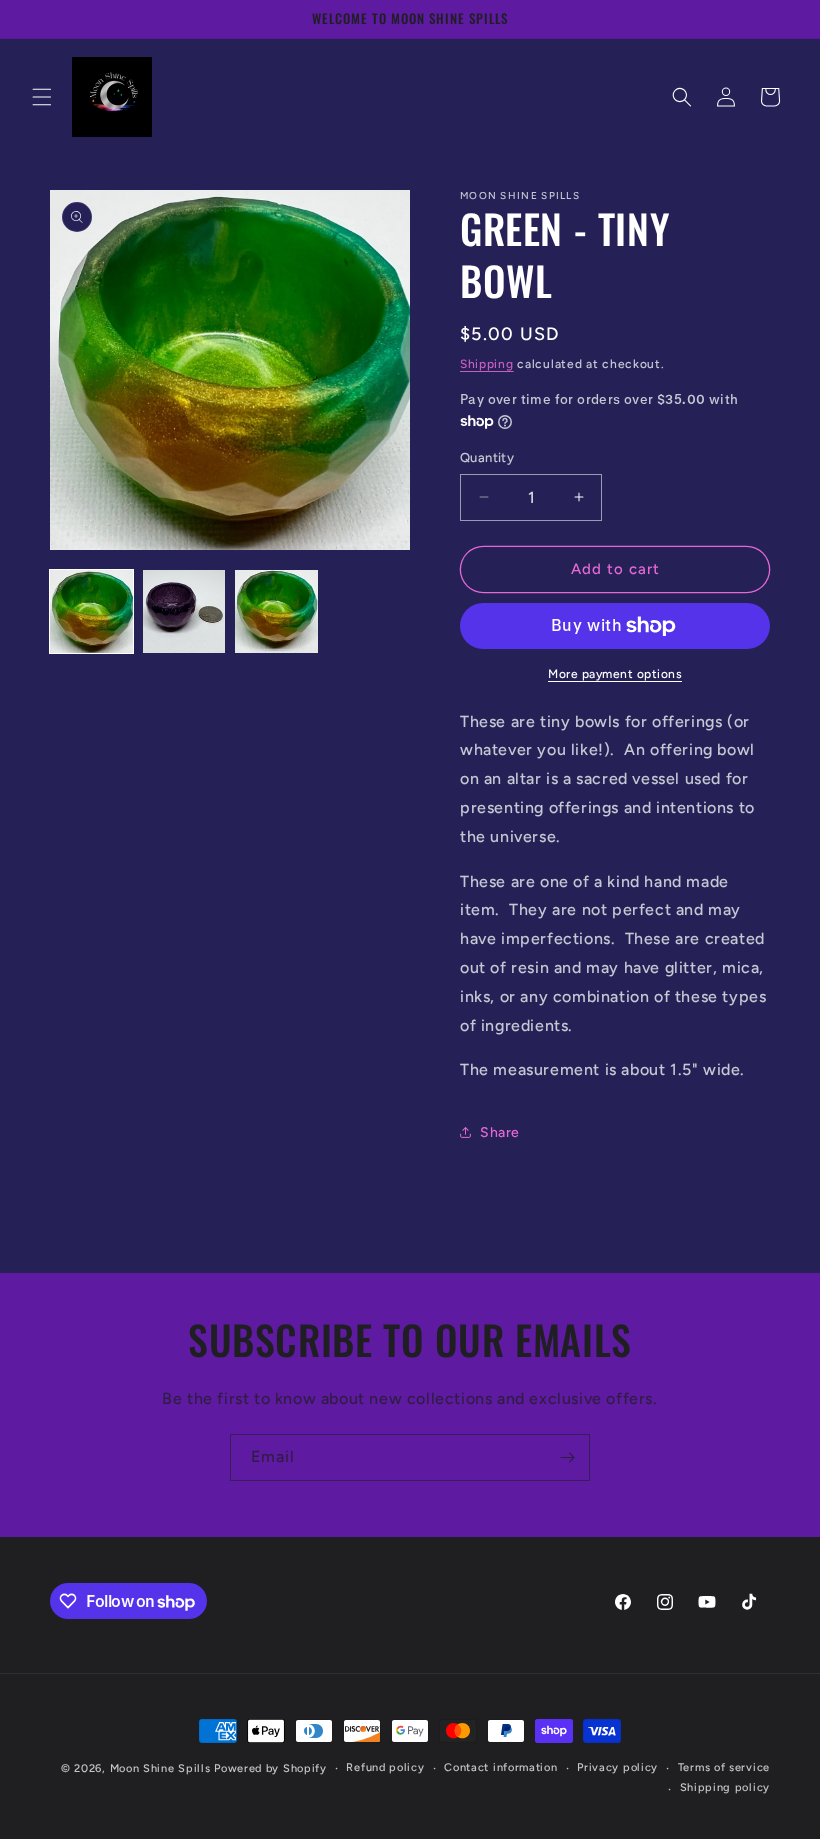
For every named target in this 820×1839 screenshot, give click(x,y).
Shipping (487, 364)
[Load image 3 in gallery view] (276, 611)
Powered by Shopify (270, 1768)
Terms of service (724, 1767)
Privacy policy (617, 1767)
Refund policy (385, 1767)
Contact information (500, 1767)
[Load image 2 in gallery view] (184, 611)
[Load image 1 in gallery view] (91, 611)
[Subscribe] (567, 1457)
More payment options (615, 674)
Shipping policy (725, 1787)
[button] (42, 97)
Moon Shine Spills (160, 1768)
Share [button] (500, 1132)
